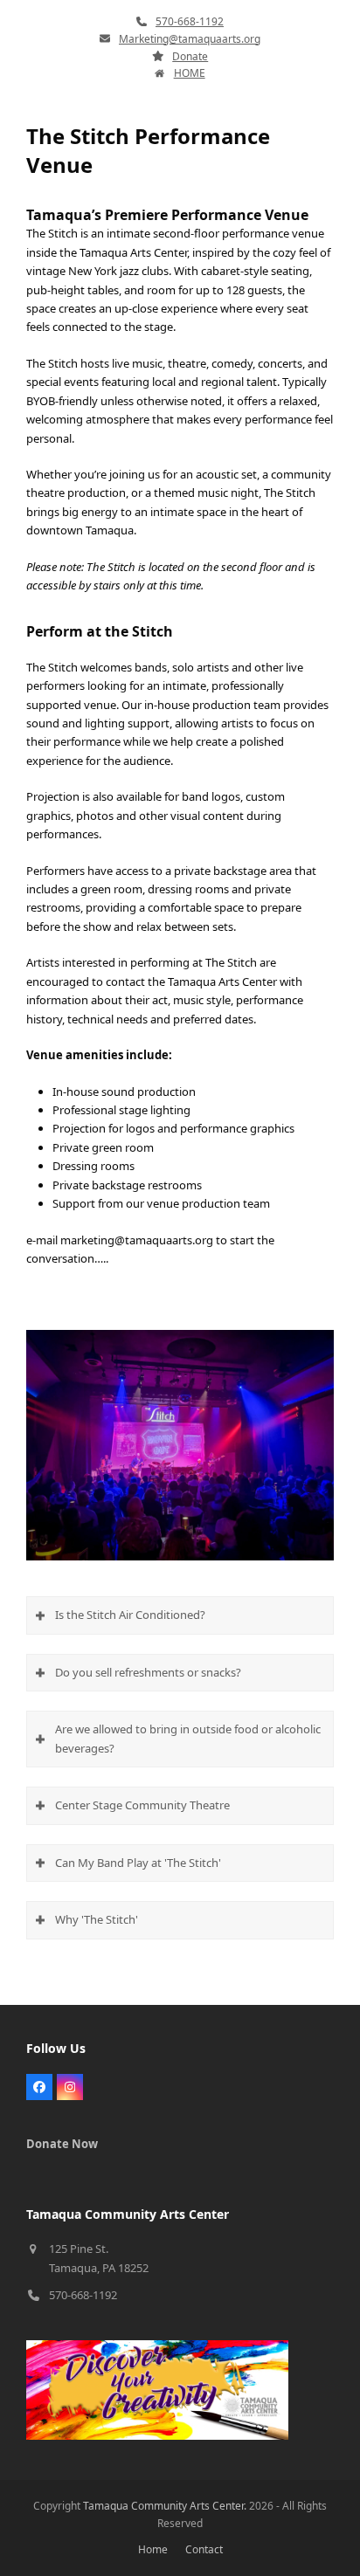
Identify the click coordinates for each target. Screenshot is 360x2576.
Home (153, 2549)
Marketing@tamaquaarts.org (190, 39)
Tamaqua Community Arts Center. (165, 2506)
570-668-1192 (190, 21)
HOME (190, 73)
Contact (204, 2549)
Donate (190, 56)
